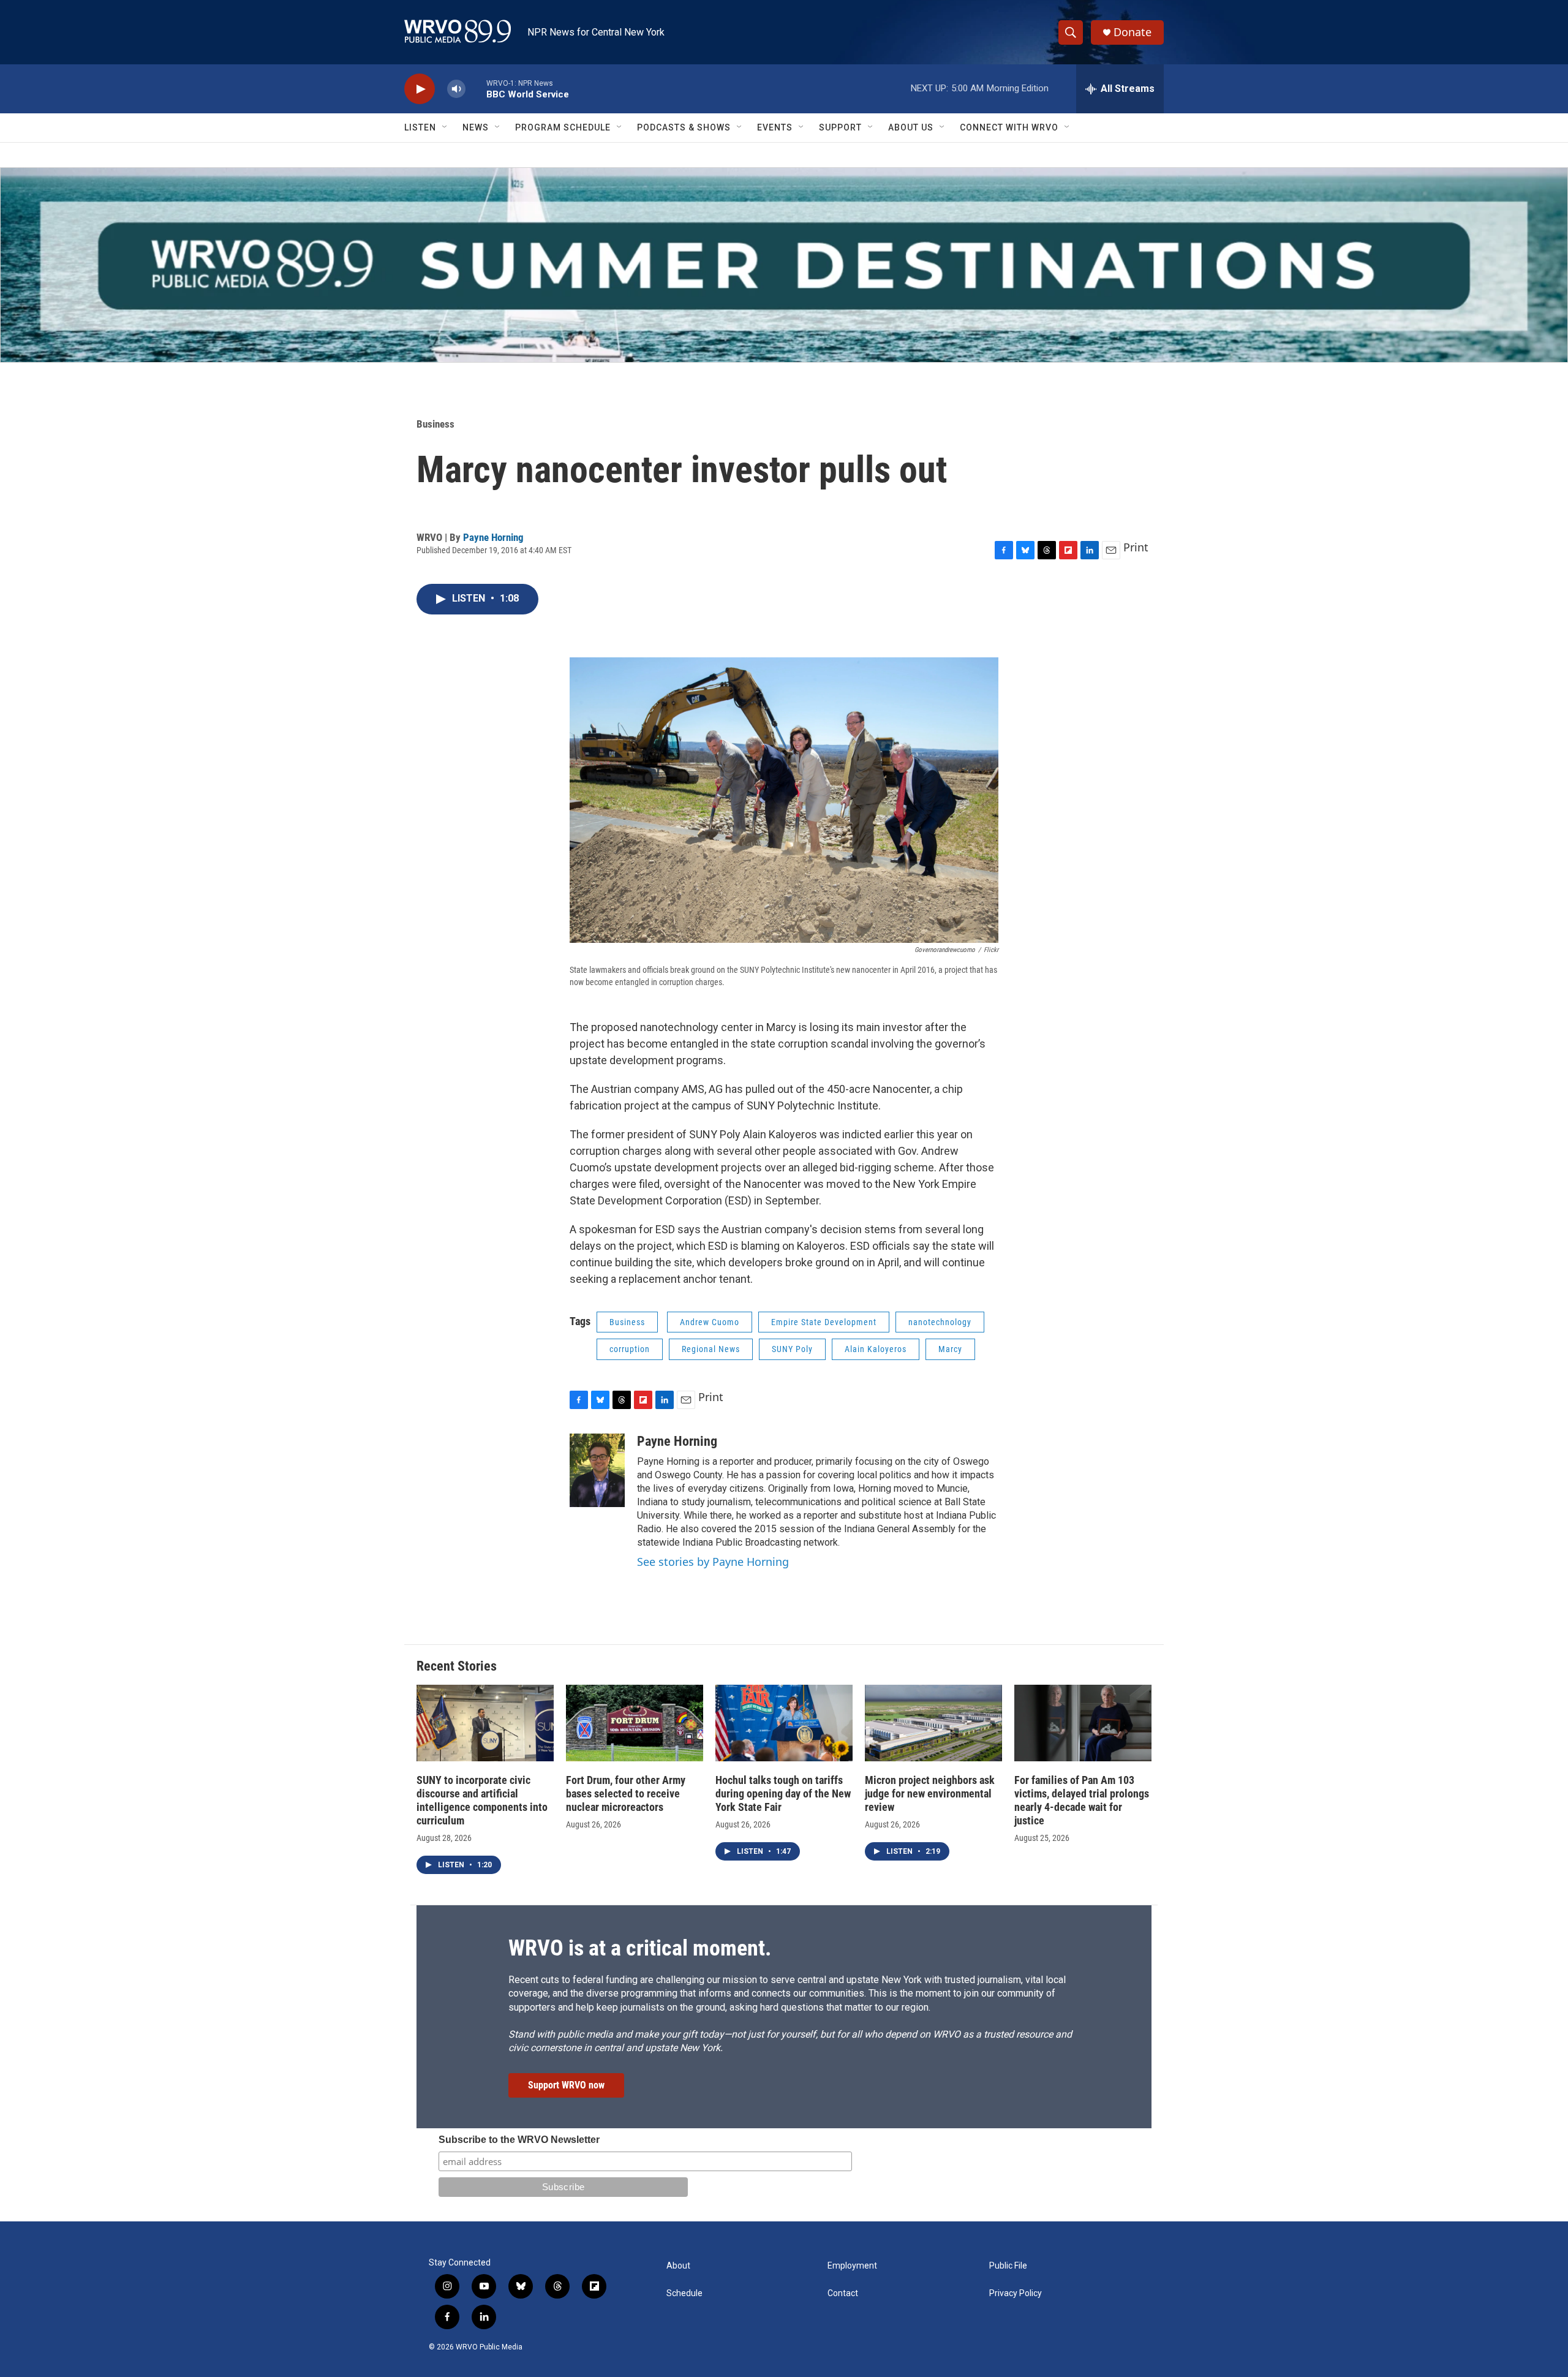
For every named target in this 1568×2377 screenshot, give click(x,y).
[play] (420, 89)
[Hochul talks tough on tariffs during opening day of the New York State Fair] (784, 1723)
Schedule (684, 2293)
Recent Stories (457, 1666)
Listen (420, 127)
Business (435, 424)
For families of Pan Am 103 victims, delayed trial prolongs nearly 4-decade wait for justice (1082, 1800)
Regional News (711, 1349)
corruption (630, 1349)
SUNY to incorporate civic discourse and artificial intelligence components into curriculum (482, 1800)
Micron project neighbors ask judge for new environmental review (930, 1793)
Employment (852, 2266)
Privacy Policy (1016, 2293)
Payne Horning (493, 537)
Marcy (950, 1349)
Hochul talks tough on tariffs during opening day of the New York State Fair (783, 1793)
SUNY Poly (792, 1349)
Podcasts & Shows (684, 127)
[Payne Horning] (597, 1470)
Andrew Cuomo (710, 1322)
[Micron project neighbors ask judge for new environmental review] (933, 1723)
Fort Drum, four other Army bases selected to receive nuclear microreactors (626, 1793)
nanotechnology (940, 1322)
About (678, 2266)
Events (775, 127)
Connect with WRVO (1009, 127)
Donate (1133, 32)
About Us (911, 127)
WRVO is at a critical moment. (640, 1948)
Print (1136, 547)
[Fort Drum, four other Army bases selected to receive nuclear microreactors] (635, 1723)
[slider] (476, 89)
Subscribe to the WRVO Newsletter (519, 2140)
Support (840, 127)
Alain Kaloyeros (876, 1349)
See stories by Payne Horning (713, 1562)
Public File (1008, 2266)
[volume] (456, 89)
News (476, 127)
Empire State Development (824, 1322)
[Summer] (784, 265)
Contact (843, 2293)
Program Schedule (563, 127)
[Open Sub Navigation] (445, 127)
